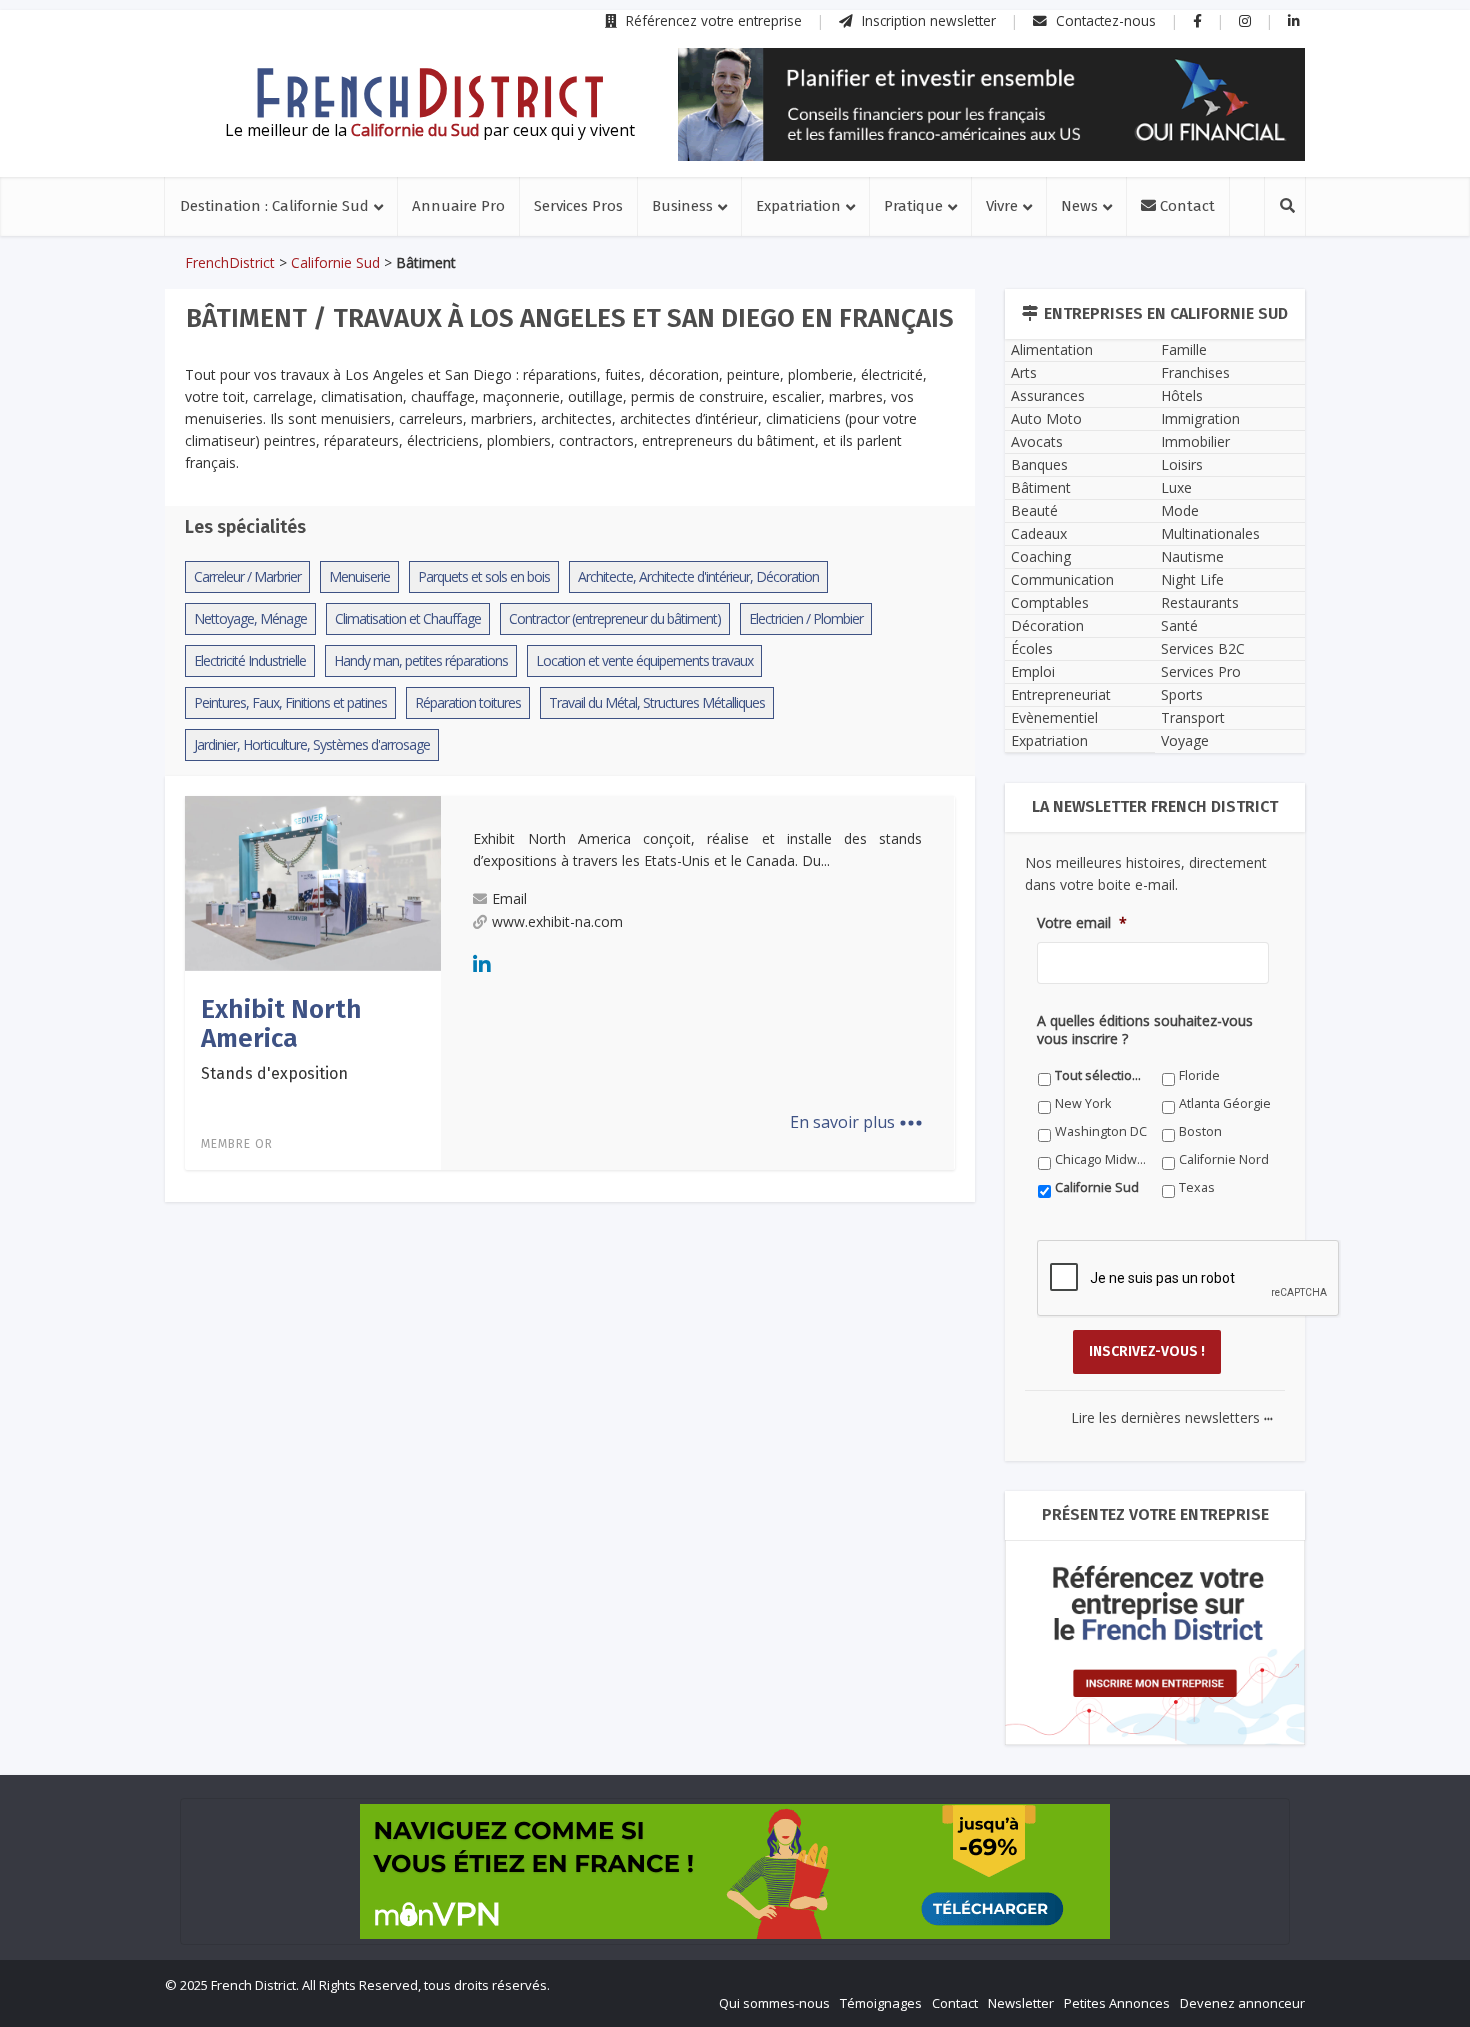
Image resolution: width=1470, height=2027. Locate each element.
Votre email (516, 1181)
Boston (860, 1339)
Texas (501, 1395)
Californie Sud (881, 1367)
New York (867, 1311)
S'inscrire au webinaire (735, 1057)
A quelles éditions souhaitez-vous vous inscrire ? (646, 1273)
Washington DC (707, 1339)
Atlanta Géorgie (529, 1339)
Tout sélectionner (536, 1311)
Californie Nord (706, 1367)
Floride (681, 1311)
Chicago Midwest (533, 1367)
